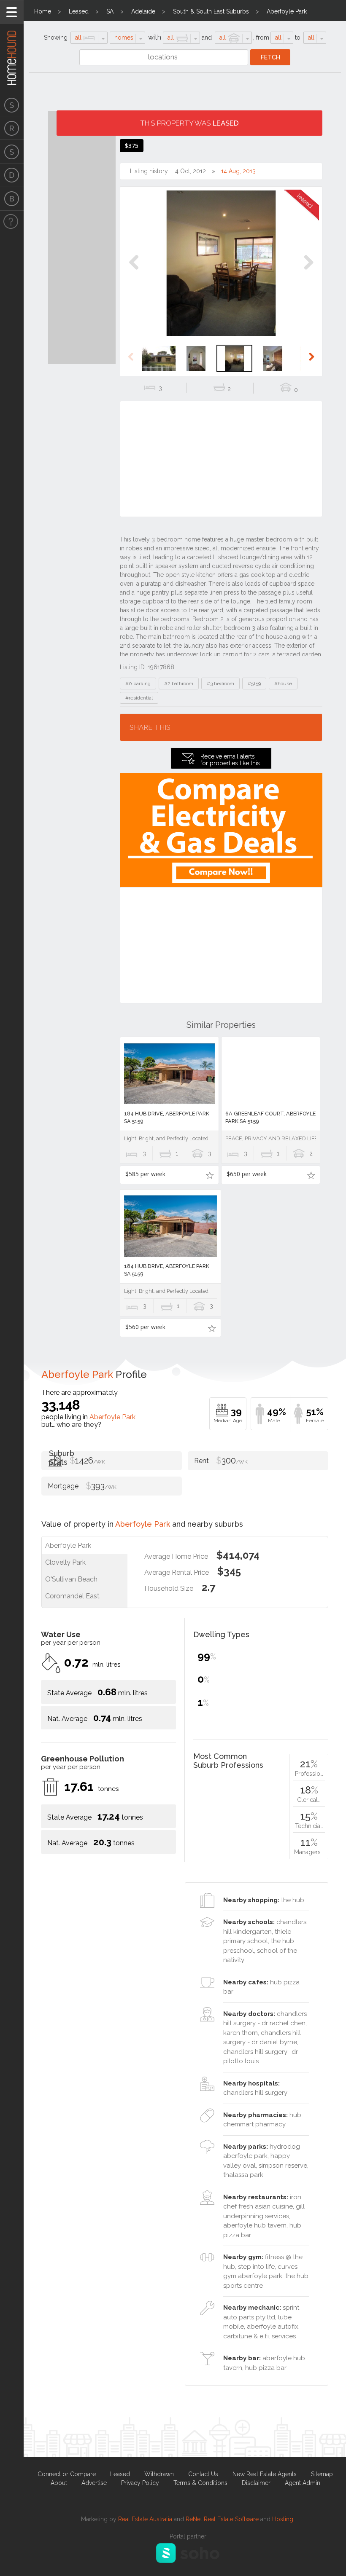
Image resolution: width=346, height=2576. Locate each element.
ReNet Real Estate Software (222, 2519)
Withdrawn (159, 2474)
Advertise (94, 2483)
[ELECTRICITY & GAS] (12, 222)
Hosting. (283, 2519)
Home (43, 11)
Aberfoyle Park (287, 11)
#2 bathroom (179, 684)
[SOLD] (12, 152)
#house (283, 684)
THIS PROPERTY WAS (189, 123)
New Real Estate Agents (265, 2474)
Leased (79, 11)
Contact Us (203, 2474)
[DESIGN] (12, 175)
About (59, 2483)
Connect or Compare (67, 2474)
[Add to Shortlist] (209, 1175)
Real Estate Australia (145, 2519)
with (155, 37)
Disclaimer (256, 2483)
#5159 (254, 684)
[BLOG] (12, 199)
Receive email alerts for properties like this (230, 760)
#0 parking (138, 684)
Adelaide (143, 11)
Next (308, 271)
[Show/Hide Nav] (12, 12)
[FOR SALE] (12, 105)
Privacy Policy (140, 2483)
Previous (134, 271)
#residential (139, 698)
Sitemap (322, 2474)
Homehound (12, 46)
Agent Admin (303, 2483)
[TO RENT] (12, 128)
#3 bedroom (220, 684)
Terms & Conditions (200, 2483)
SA (110, 11)
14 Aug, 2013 (238, 171)
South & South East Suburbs (211, 11)
